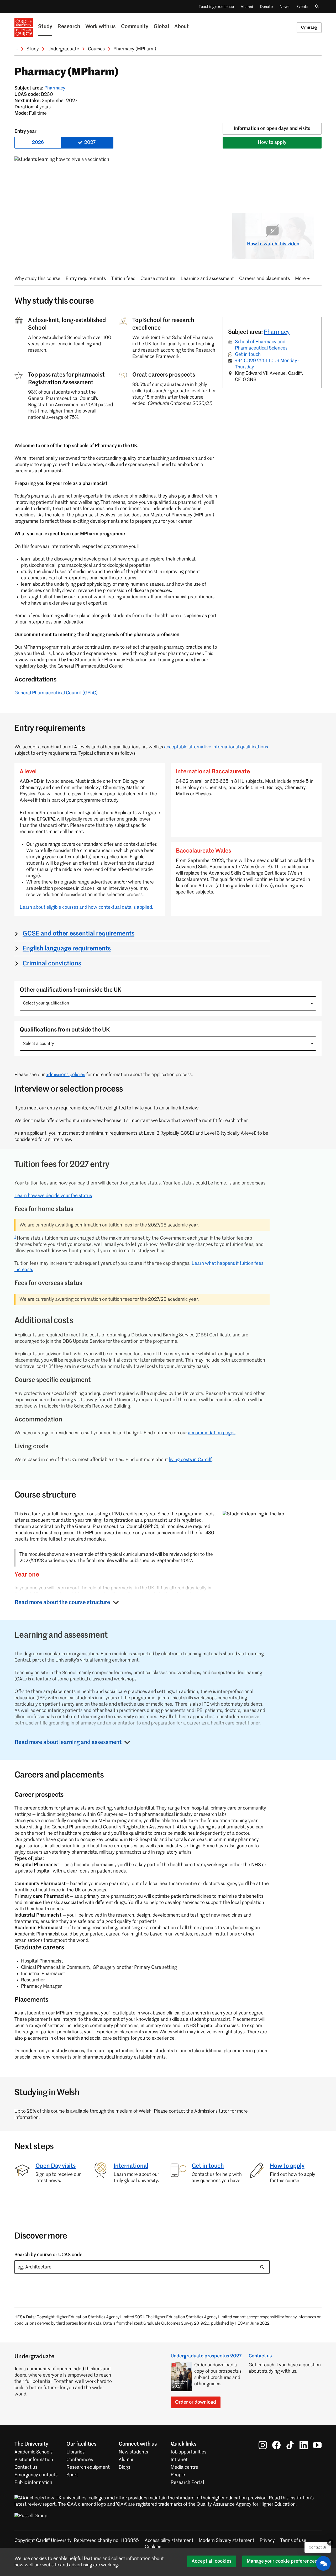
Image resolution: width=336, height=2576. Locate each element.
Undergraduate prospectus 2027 (206, 2356)
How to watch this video (273, 244)
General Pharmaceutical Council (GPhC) (56, 693)
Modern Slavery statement (227, 2541)
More (300, 279)
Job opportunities (188, 2452)
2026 (38, 142)
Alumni (247, 7)
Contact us (260, 2356)
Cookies (153, 2547)
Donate (266, 7)
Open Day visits (56, 2166)
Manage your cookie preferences (282, 2561)
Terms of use (293, 2541)
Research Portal (187, 2483)
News (285, 7)
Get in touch (248, 355)
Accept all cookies (212, 2561)
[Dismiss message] (330, 2542)
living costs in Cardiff (190, 1460)
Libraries (75, 2452)
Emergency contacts (36, 2475)
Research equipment (88, 2467)
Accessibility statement (169, 2541)
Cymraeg (309, 27)
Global (161, 27)
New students (133, 2452)
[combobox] (168, 1003)
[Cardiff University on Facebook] (276, 2445)
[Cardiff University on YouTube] (317, 2445)
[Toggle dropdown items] (312, 1003)
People (178, 2475)
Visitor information (34, 2460)
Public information (33, 2483)
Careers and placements (264, 279)
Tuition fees (123, 279)
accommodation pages (212, 1433)
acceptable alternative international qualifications (216, 747)
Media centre (184, 2467)
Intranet (179, 2460)
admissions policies (65, 1075)
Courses (96, 49)
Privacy (267, 2541)
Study (45, 27)
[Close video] (306, 221)
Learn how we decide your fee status (53, 1196)
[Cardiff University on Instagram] (263, 2445)
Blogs (124, 2467)
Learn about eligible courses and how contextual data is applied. (86, 907)
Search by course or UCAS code (48, 2255)
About (182, 27)
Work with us (101, 27)
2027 (90, 142)
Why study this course (37, 279)
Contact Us (318, 2547)
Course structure (158, 279)
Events (302, 7)
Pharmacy (55, 88)
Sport (72, 2475)
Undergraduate (63, 49)
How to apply (272, 142)
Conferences (80, 2460)
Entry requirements (86, 279)
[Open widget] (323, 2563)
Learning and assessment (207, 279)
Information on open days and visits (272, 129)
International (131, 2166)
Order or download (196, 2402)
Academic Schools (33, 2452)
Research (69, 27)
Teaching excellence (216, 7)
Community (135, 27)
